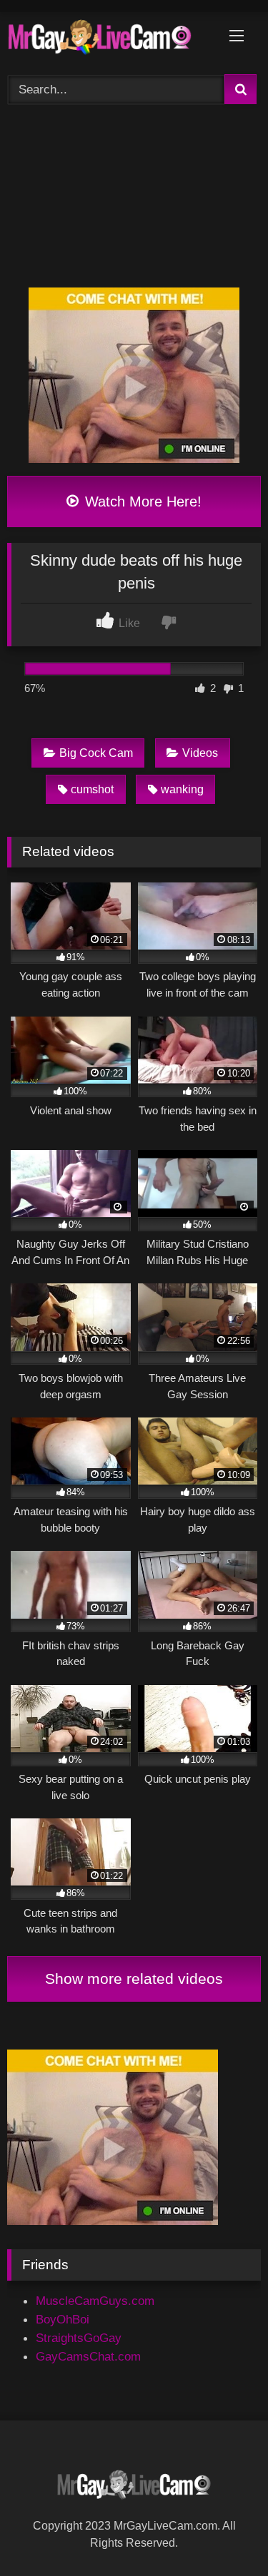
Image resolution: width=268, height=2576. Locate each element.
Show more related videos (134, 1979)
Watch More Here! (141, 502)
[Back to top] (223, 2532)
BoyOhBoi (63, 2319)
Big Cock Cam (96, 753)
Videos (200, 753)
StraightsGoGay (79, 2338)
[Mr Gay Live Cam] (110, 41)
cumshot (92, 789)
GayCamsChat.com (88, 2356)
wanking (182, 789)
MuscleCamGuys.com (95, 2301)
